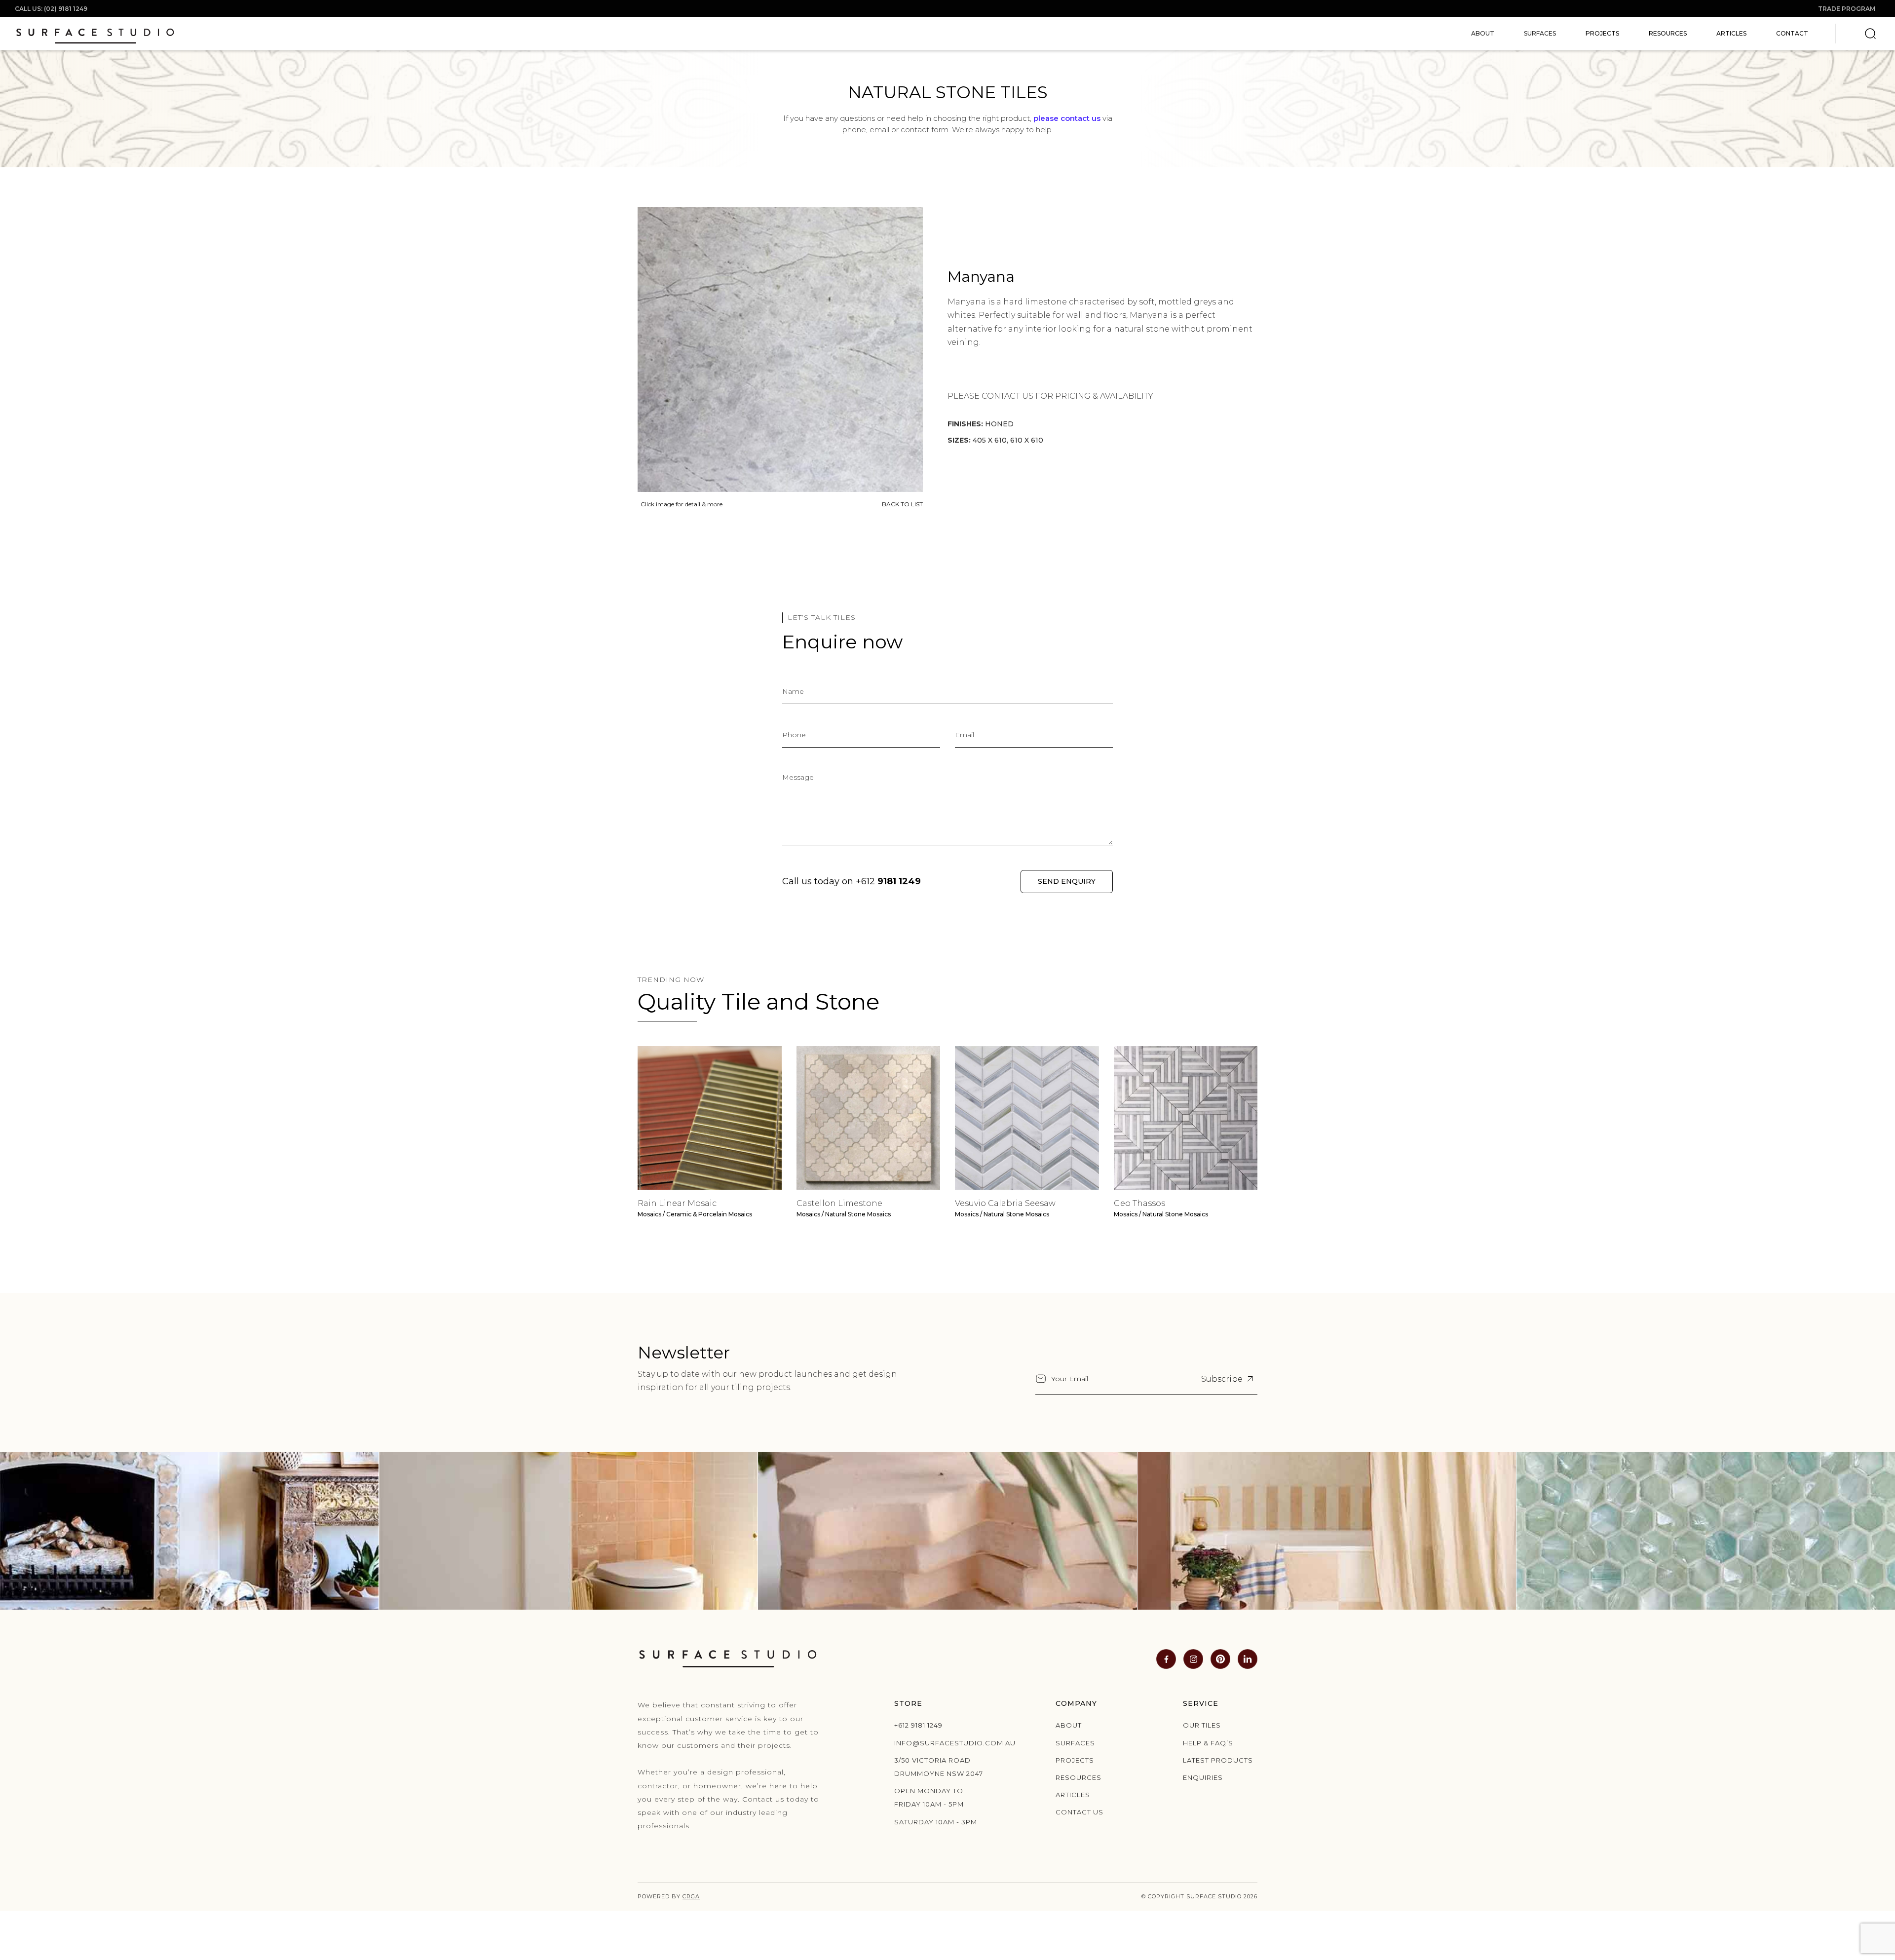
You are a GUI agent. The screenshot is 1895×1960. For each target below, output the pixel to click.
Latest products (1218, 1760)
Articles (1731, 33)
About (1069, 1725)
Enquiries (1203, 1777)
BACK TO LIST (902, 504)
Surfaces (1075, 1743)
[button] (1483, 34)
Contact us (1080, 1812)
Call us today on (852, 881)
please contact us (1067, 118)
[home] (95, 34)
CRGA (691, 1896)
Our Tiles (1202, 1725)
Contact (1792, 33)
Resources (1668, 33)
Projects (1602, 33)
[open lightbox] (780, 349)
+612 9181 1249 (918, 1725)
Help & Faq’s (1208, 1743)
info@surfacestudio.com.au (942, 1743)
